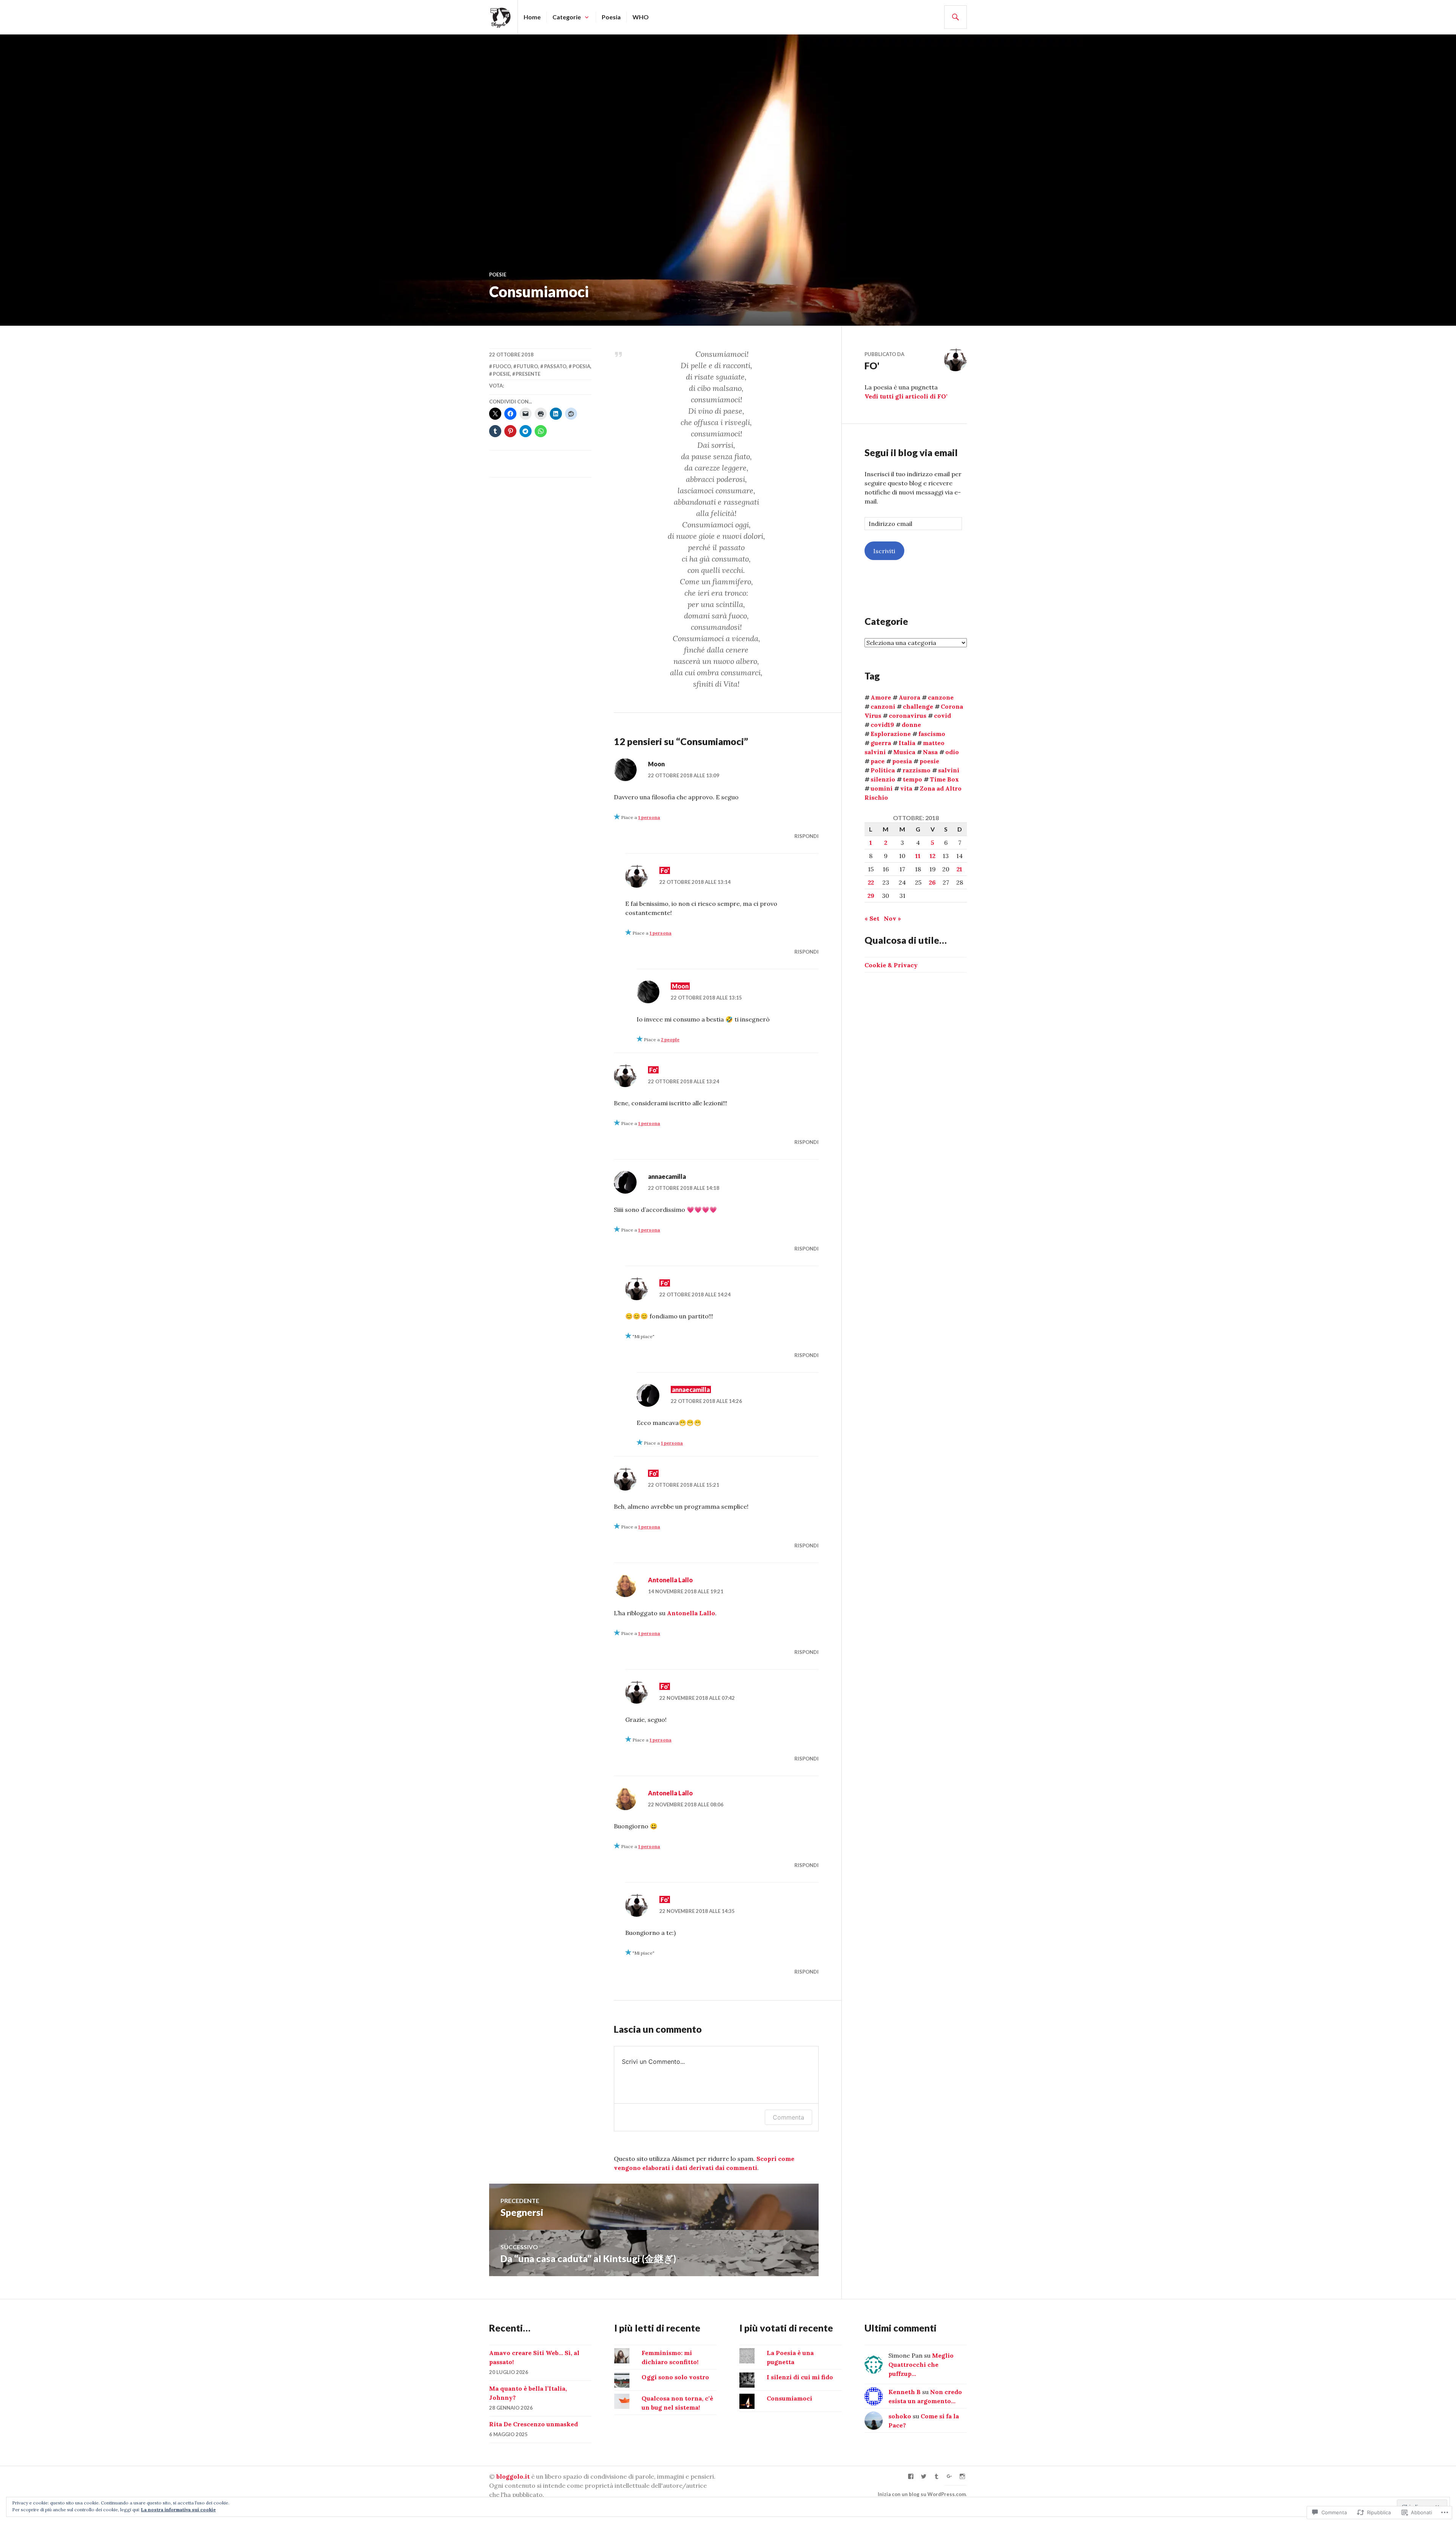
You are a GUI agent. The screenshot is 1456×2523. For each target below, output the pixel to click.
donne (911, 725)
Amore (881, 697)
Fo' (665, 870)
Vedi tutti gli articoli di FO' (906, 396)
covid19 (882, 725)
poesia (581, 366)
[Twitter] (924, 2476)
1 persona (649, 817)
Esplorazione (891, 734)
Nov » (892, 918)
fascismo (932, 734)
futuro (527, 366)
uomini (882, 788)
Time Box (944, 779)
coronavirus (908, 715)
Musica (904, 752)
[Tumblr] (937, 2476)
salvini (949, 770)
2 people (670, 1039)
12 (933, 856)
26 (932, 882)
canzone (941, 697)
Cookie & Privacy (891, 965)
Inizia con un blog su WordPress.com (922, 2494)
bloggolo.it (513, 2476)
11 (918, 856)
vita (906, 788)
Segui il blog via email (911, 452)
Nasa (930, 752)
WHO (641, 17)
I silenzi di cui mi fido (800, 2377)
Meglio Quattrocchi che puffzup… (921, 2365)
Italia (907, 743)
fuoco (502, 366)
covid (942, 715)
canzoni (883, 706)
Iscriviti (884, 551)
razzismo (916, 770)
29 (871, 896)
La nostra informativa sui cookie (178, 2510)
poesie (498, 275)
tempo (912, 779)
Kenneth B (905, 2392)
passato (555, 366)
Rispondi (806, 836)
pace (878, 761)
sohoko (900, 2416)
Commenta (788, 2117)
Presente (528, 374)
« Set (872, 918)
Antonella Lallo (670, 1580)
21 (959, 869)
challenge (918, 706)
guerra (881, 743)
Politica (883, 770)
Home (532, 17)
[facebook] (911, 2476)
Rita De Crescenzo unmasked (533, 2424)
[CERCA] (955, 17)
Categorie (567, 17)
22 (871, 882)
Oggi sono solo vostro (675, 2377)
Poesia (611, 17)
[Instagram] (962, 2476)
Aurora (909, 697)
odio (952, 752)
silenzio (883, 779)
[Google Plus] (949, 2476)
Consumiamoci (789, 2398)
